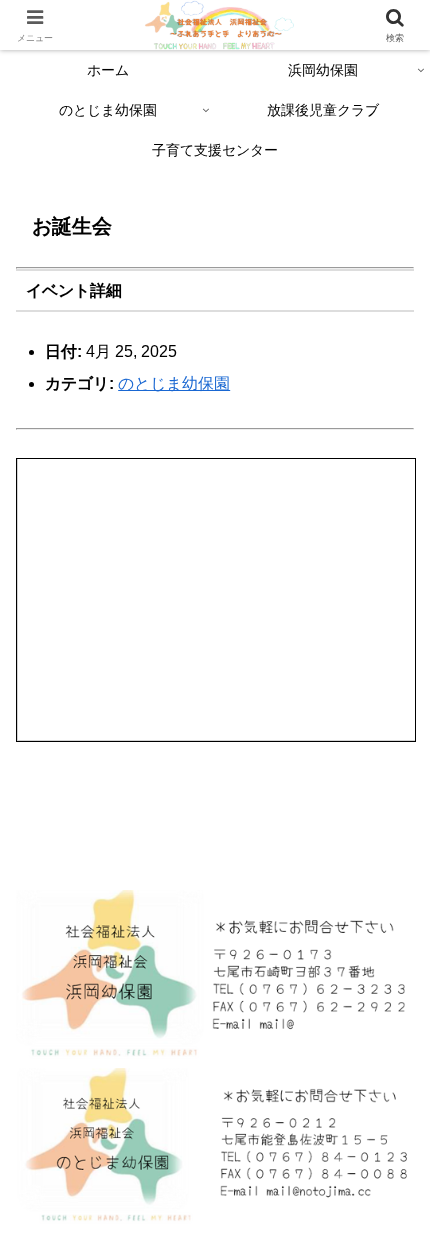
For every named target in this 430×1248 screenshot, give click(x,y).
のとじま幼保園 (174, 383)
